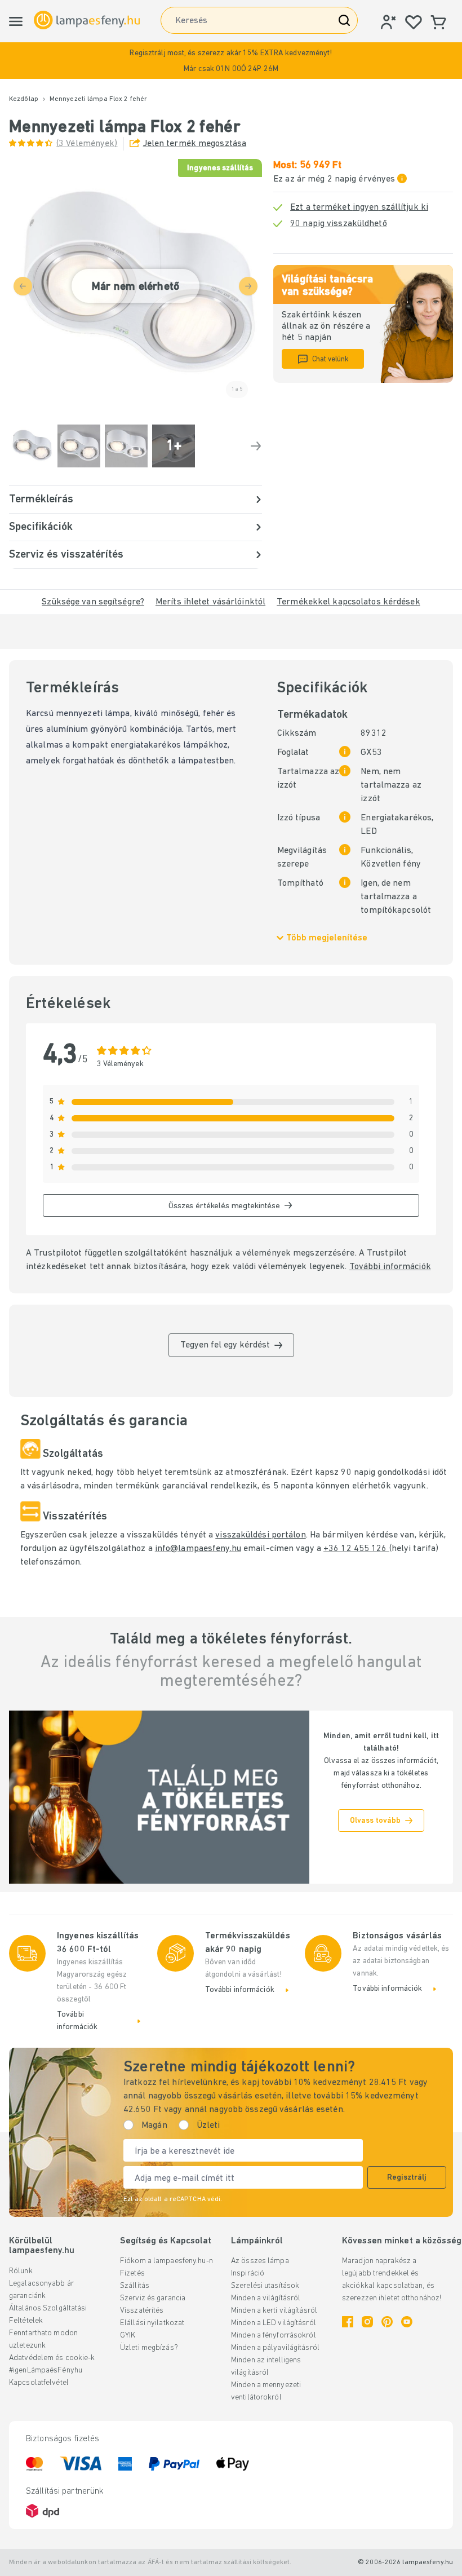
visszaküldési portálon (260, 1535)
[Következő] (256, 446)
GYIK (128, 2336)
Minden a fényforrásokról (274, 2336)
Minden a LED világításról (274, 2323)
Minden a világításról (266, 2298)
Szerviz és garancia (153, 2298)
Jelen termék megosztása (195, 144)
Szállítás (135, 2286)
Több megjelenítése (327, 938)
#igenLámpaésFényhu (46, 2370)
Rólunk (21, 2271)
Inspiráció (248, 2274)
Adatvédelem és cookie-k (52, 2358)
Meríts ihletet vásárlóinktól (210, 602)
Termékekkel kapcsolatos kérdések (348, 602)
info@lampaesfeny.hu (198, 1549)
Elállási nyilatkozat (152, 2323)
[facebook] (348, 2322)
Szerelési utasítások (265, 2286)
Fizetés (132, 2274)
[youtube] (407, 2322)
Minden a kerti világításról (274, 2311)
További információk (390, 1267)
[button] (231, 61)
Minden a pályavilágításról (275, 2348)
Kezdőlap (24, 99)
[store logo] (87, 20)
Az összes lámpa (260, 2261)
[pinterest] (387, 2322)
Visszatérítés (142, 2311)
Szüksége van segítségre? (93, 602)
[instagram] (367, 2322)
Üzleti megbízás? (149, 2348)
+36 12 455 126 (356, 1549)
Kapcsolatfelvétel (39, 2383)
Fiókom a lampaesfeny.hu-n (166, 2261)
